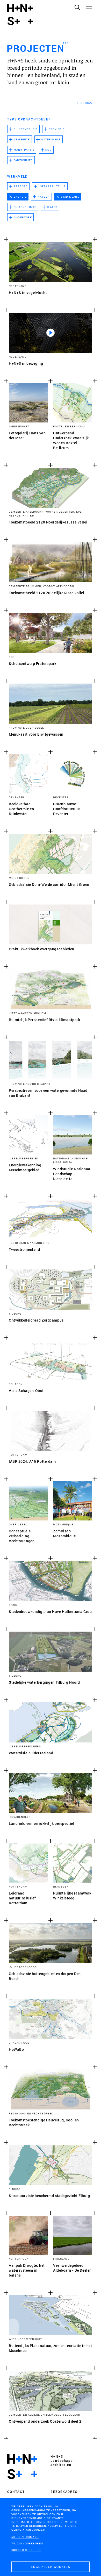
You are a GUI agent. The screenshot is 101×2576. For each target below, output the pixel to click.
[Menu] (89, 7)
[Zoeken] (77, 7)
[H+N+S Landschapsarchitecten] (22, 2467)
